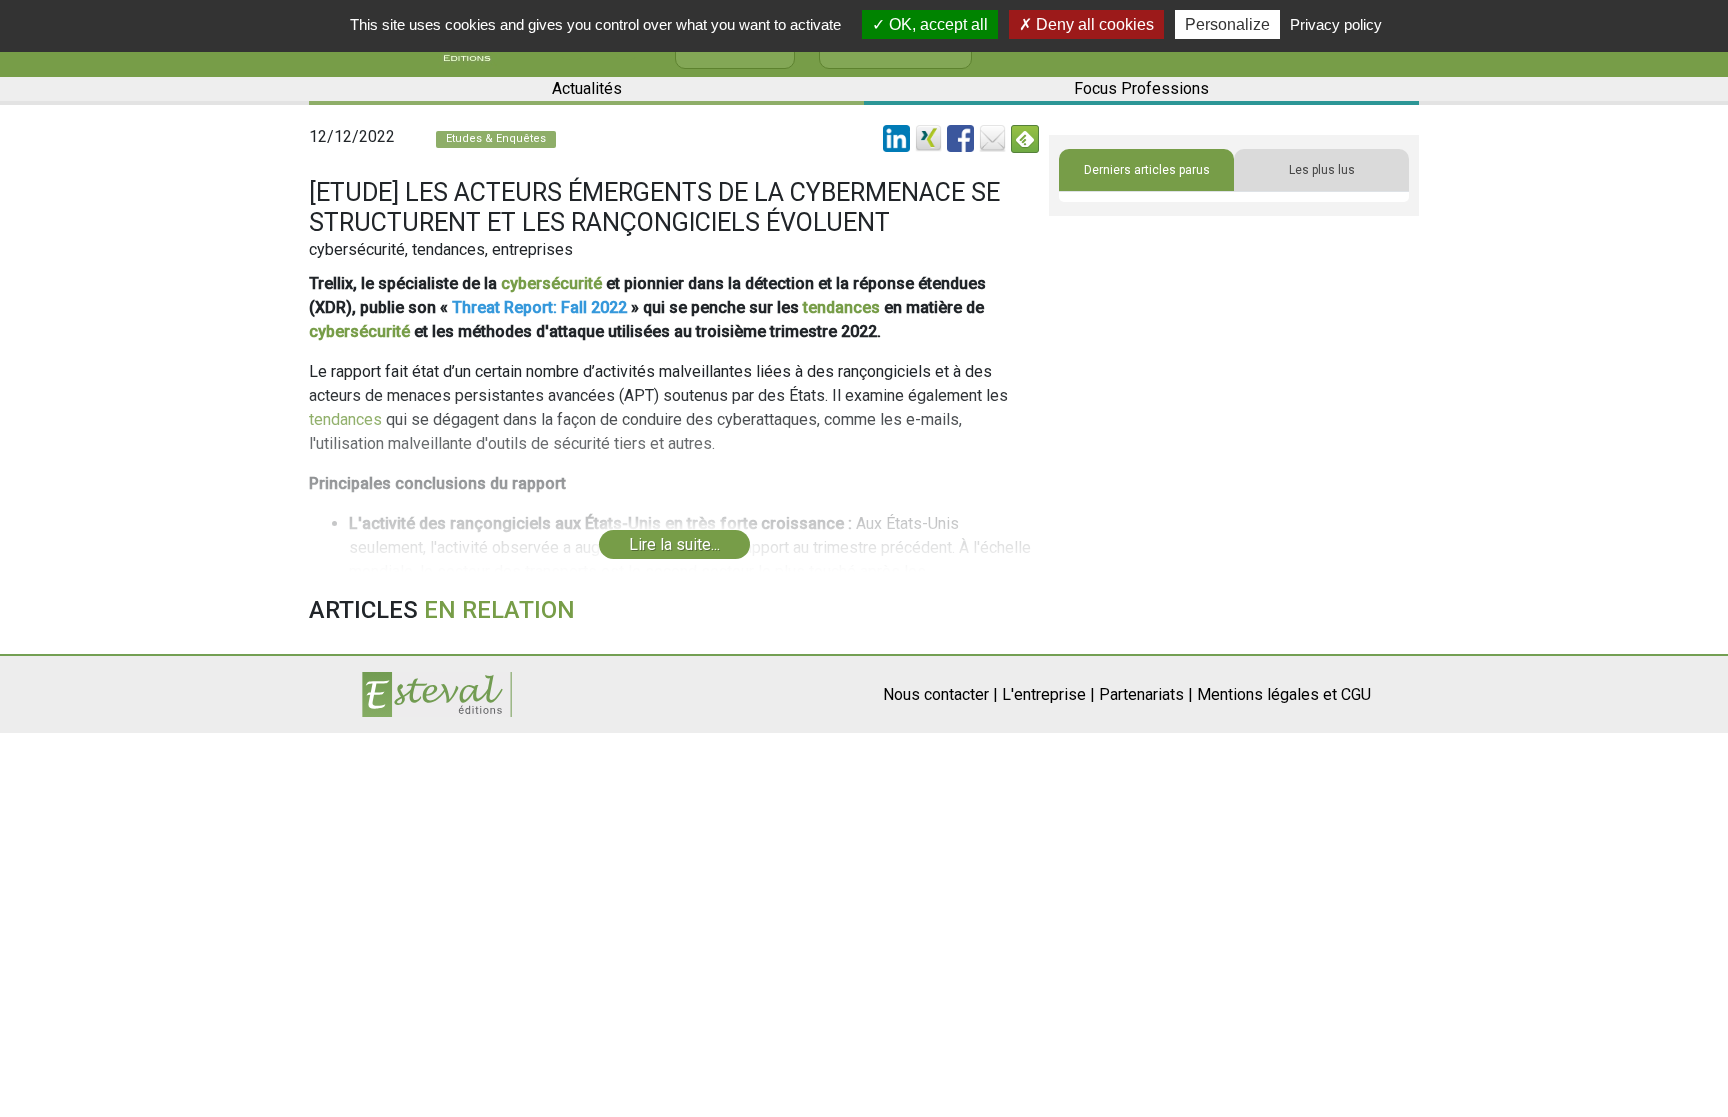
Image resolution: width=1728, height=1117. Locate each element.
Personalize (1227, 24)
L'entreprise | (1048, 694)
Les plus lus (1322, 170)
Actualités (587, 88)
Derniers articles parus (1147, 170)
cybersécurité (551, 283)
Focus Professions (1141, 88)
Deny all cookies (1093, 24)
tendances (841, 307)
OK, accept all (936, 24)
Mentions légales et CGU (1284, 694)
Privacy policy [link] (1336, 24)
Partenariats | (1146, 694)
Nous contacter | (940, 694)
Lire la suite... (674, 544)
